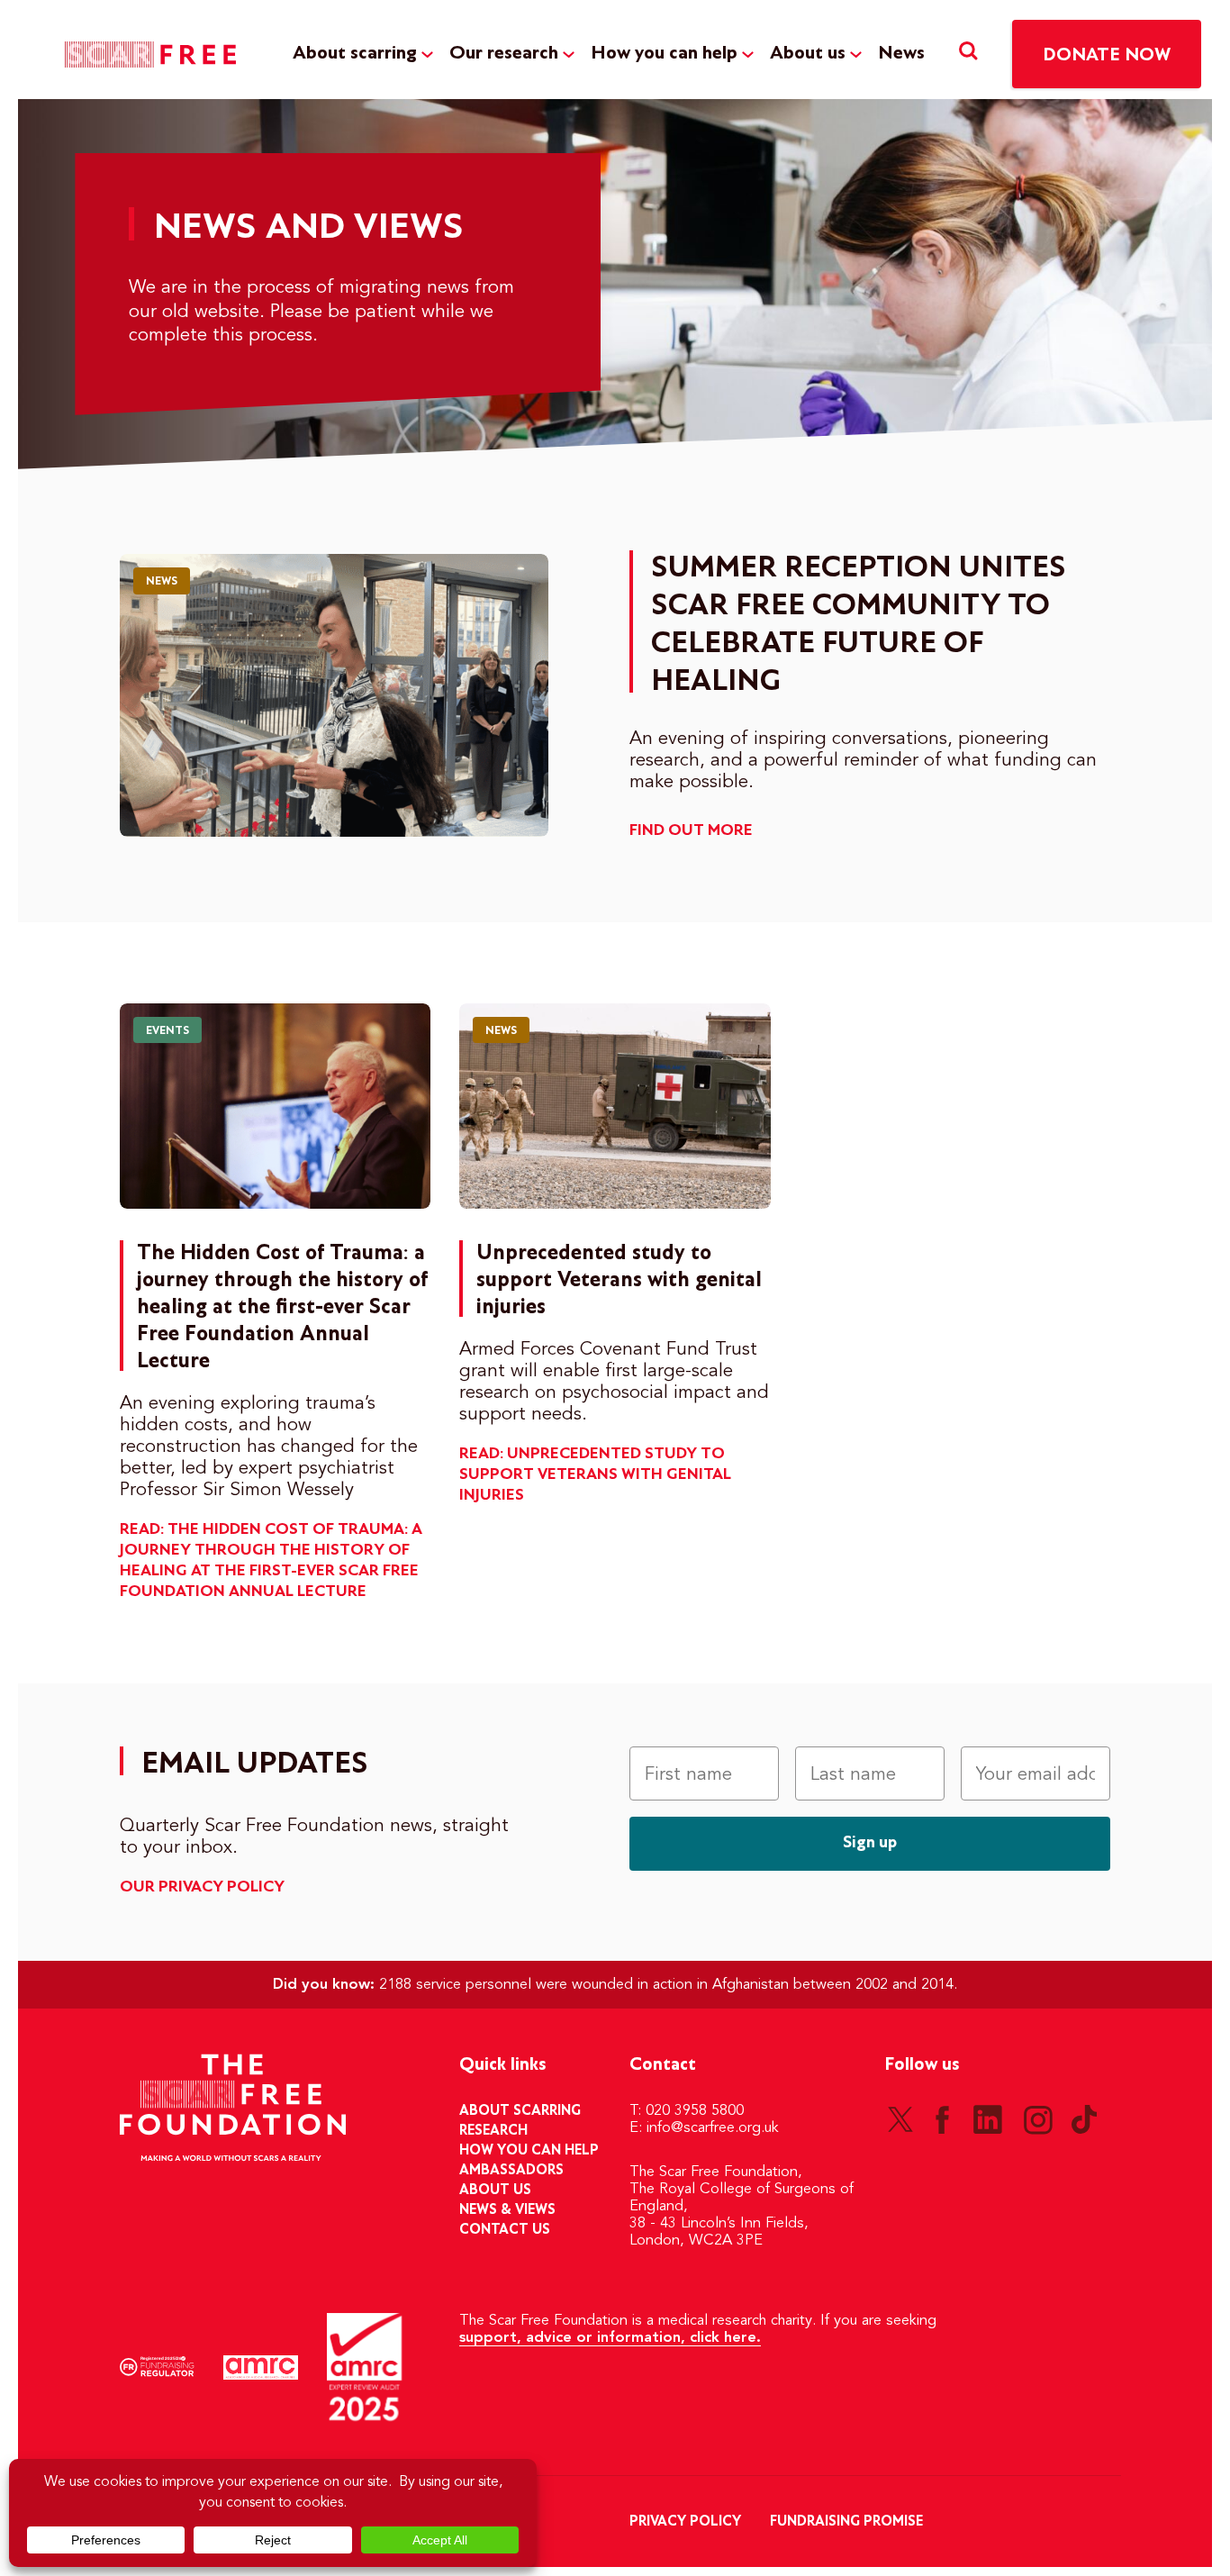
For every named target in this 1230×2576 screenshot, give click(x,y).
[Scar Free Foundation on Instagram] (1038, 2119)
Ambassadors (511, 2171)
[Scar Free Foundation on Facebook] (942, 2119)
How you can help (664, 54)
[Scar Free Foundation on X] (900, 2119)
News (901, 54)
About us (808, 54)
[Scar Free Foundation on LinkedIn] (988, 2119)
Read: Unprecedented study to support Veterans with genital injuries (595, 1475)
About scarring (355, 54)
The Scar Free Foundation (150, 54)
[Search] (968, 54)
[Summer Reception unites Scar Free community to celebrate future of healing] (334, 695)
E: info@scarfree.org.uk (704, 2128)
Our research (504, 54)
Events (167, 1031)
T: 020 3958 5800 (687, 2111)
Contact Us (505, 2230)
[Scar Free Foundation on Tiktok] (1084, 2119)
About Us (495, 2191)
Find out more (691, 831)
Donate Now (1107, 55)
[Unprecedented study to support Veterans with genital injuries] (615, 1106)
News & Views (507, 2210)
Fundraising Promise (846, 2522)
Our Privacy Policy (202, 1887)
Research (493, 2131)
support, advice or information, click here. (610, 2338)
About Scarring (520, 2111)
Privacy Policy (685, 2522)
